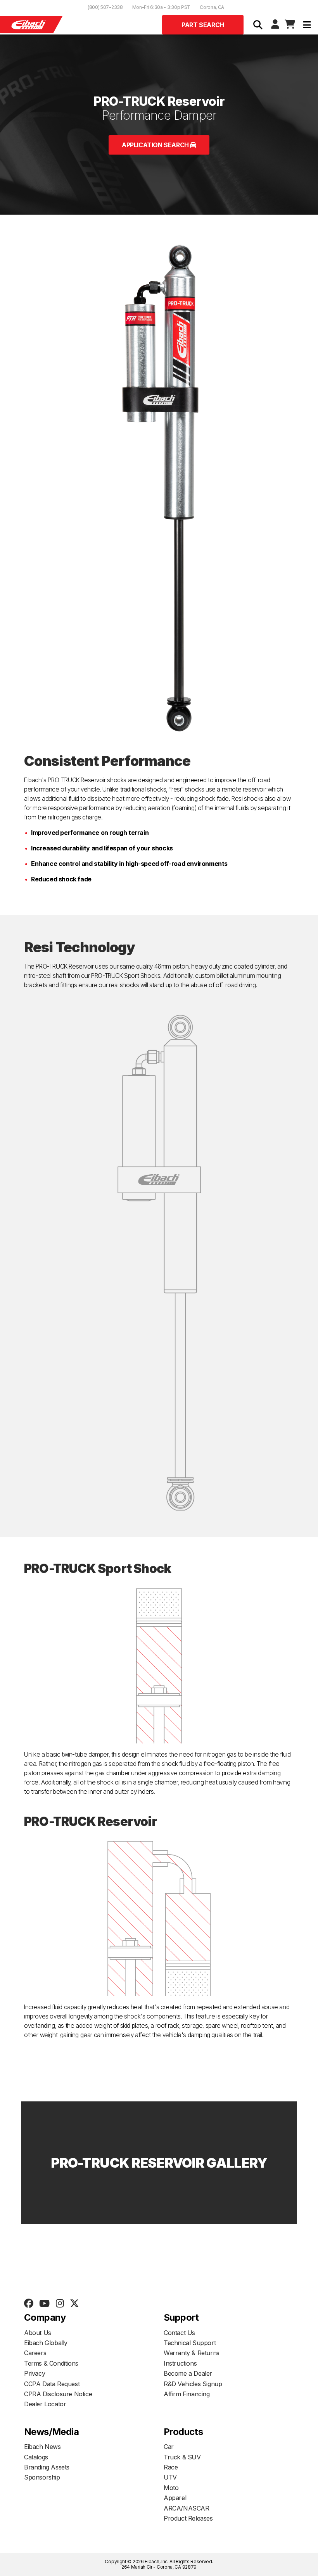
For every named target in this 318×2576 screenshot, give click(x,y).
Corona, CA (212, 7)
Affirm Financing (187, 2394)
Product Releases (188, 2518)
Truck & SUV (182, 2457)
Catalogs (36, 2457)
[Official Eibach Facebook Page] (29, 2304)
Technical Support (190, 2343)
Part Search (203, 25)
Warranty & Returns (192, 2353)
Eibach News (42, 2447)
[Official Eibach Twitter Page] (74, 2304)
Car (169, 2447)
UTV (170, 2477)
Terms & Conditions (51, 2363)
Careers (35, 2353)
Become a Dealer (188, 2373)
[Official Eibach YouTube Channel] (44, 2304)
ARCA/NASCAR (187, 2508)
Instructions (180, 2363)
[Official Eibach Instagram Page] (60, 2304)
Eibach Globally (46, 2343)
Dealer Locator (45, 2404)
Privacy (35, 2373)
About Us (38, 2333)
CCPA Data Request (52, 2384)
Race (171, 2467)
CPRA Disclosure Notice (58, 2394)
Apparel (175, 2498)
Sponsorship (42, 2477)
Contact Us (179, 2333)
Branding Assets (47, 2467)
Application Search (156, 145)
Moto (171, 2488)
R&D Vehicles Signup (193, 2384)
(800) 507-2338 (105, 7)
